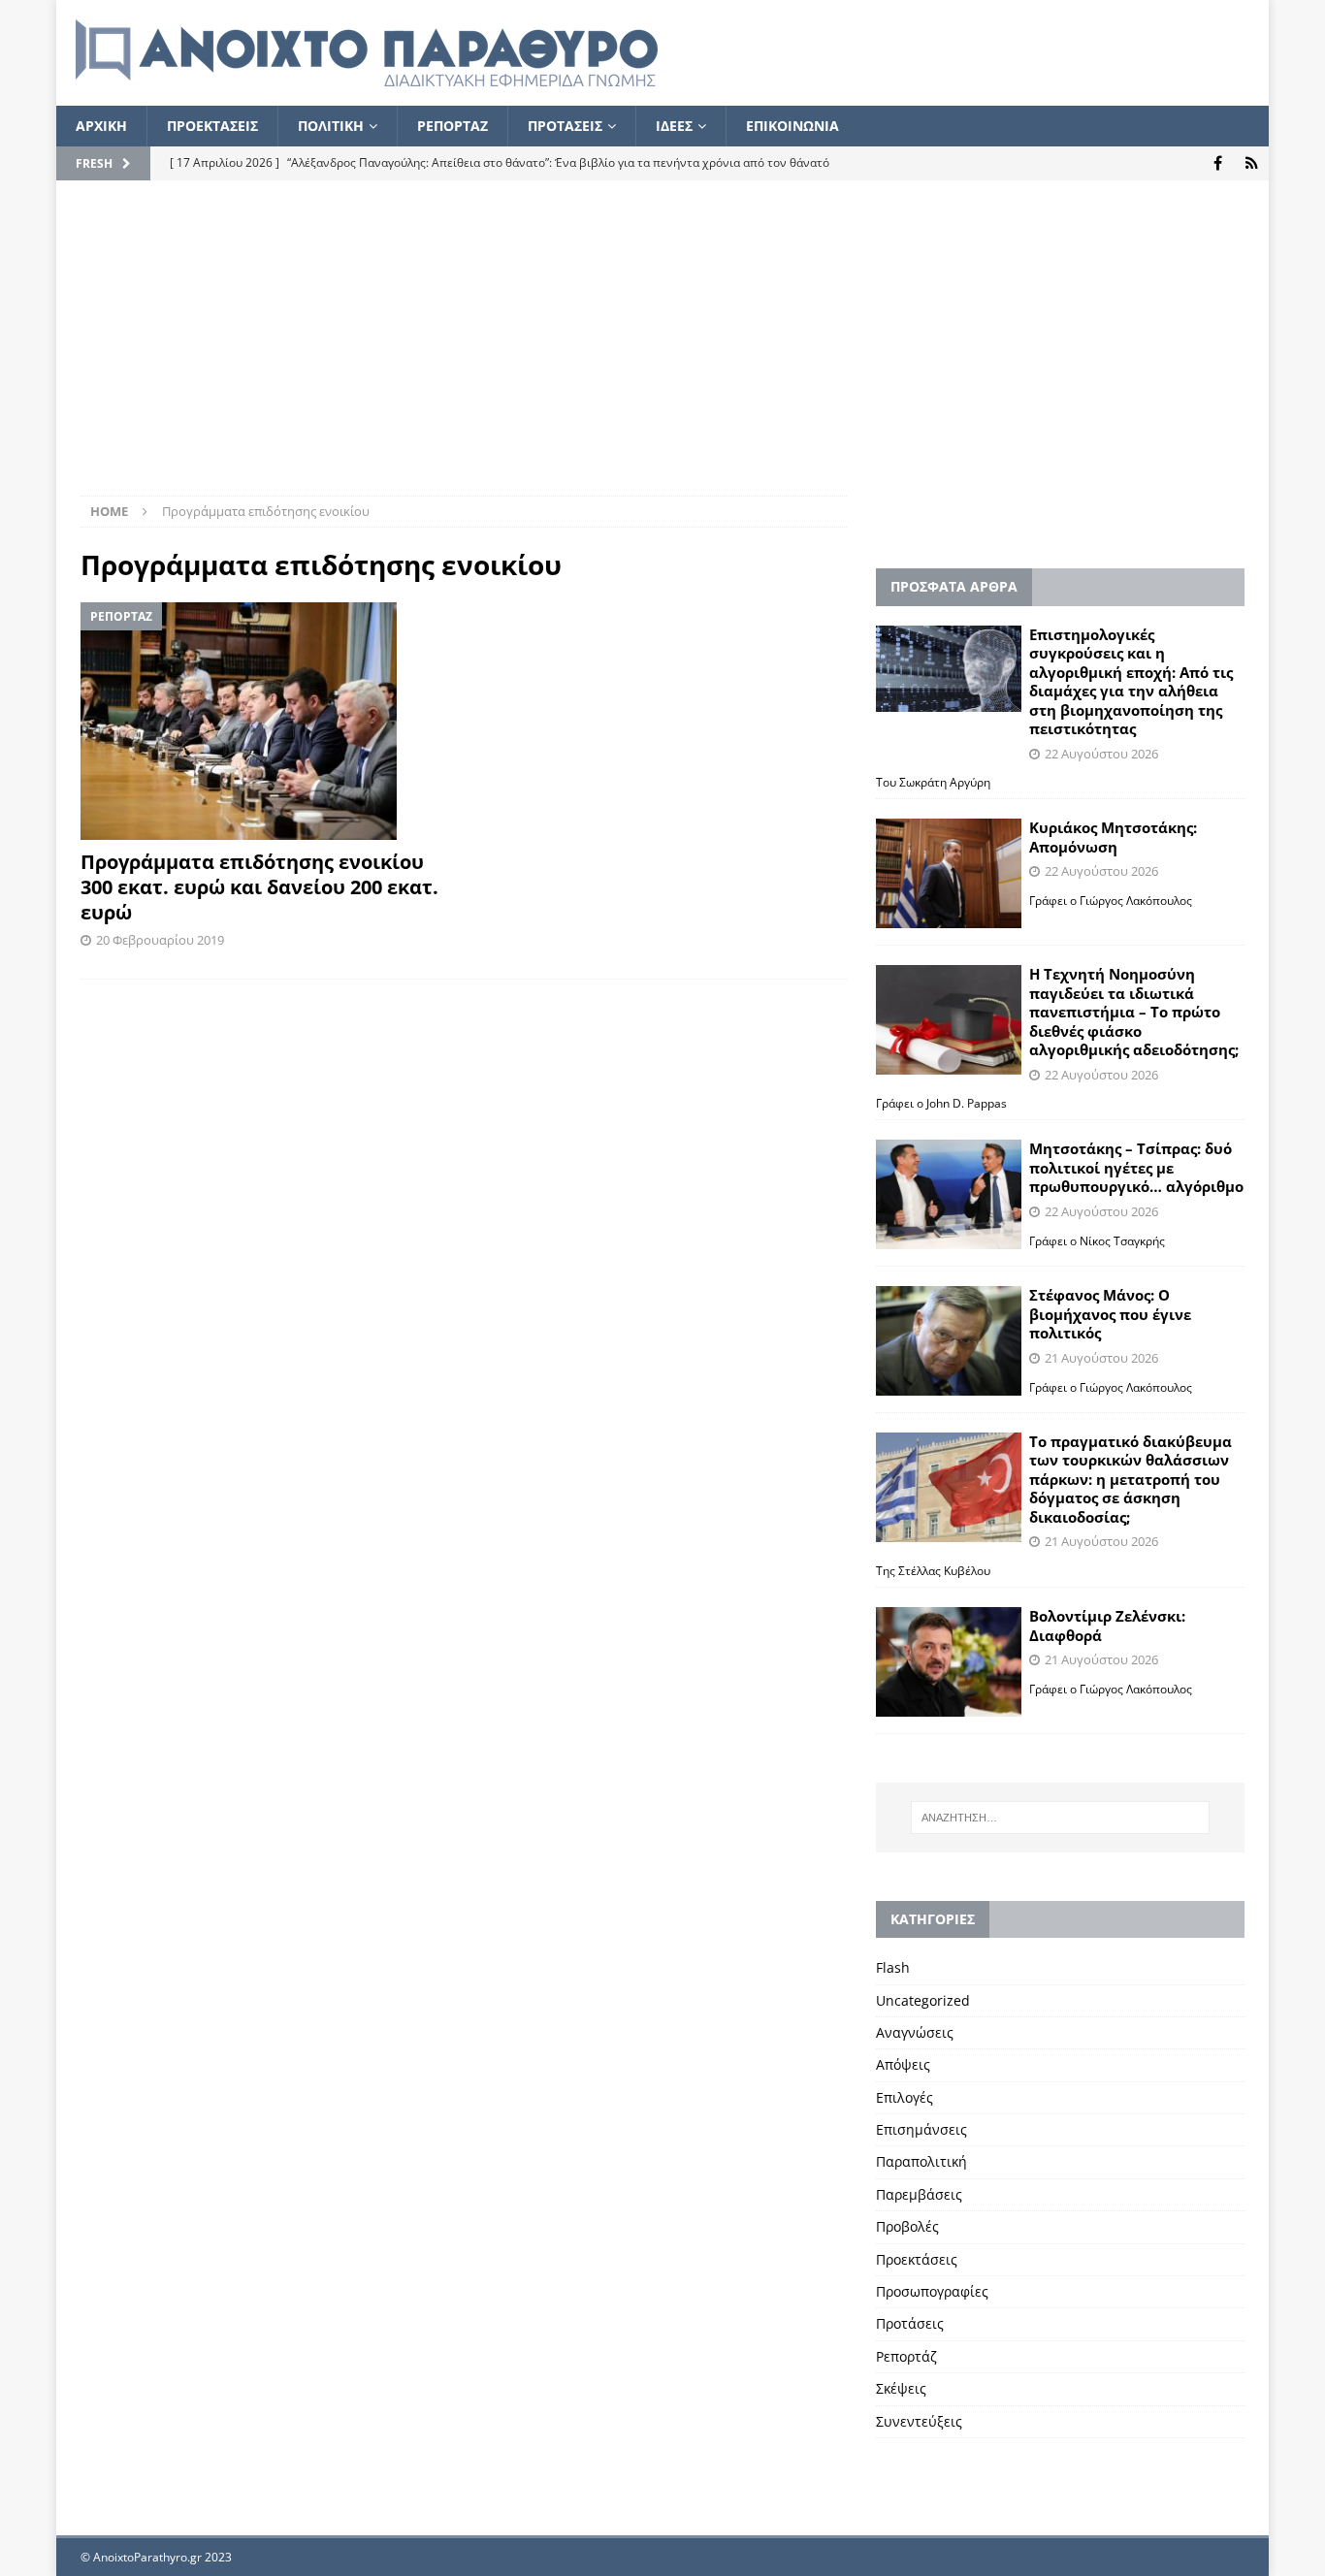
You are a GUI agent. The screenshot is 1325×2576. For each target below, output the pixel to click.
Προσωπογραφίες (932, 2291)
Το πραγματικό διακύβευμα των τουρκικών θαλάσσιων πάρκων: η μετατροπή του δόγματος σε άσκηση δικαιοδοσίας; (1131, 1479)
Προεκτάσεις (917, 2259)
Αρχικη (101, 126)
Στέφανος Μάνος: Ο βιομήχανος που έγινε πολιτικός (1110, 1314)
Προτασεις (565, 126)
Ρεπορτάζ (906, 2356)
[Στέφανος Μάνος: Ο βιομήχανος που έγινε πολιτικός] (949, 1341)
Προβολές (907, 2226)
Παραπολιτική (921, 2161)
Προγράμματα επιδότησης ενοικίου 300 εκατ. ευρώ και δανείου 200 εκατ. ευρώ (259, 887)
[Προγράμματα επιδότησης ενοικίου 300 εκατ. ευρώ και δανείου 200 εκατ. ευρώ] (265, 721)
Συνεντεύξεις (919, 2421)
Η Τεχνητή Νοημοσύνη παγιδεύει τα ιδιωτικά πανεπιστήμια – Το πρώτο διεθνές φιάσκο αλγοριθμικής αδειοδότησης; (1134, 1012)
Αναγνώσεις (915, 2032)
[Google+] (1252, 163)
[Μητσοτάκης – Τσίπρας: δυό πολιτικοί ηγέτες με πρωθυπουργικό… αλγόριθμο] (949, 1194)
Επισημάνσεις (921, 2129)
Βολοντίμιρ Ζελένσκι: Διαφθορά (1107, 1626)
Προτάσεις (910, 2323)
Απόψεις (903, 2064)
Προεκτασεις (212, 126)
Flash (893, 1967)
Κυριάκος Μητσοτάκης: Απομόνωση (1113, 837)
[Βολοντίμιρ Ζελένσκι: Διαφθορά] (949, 1662)
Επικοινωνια (792, 126)
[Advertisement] (662, 350)
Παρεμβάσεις (919, 2194)
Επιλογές (905, 2097)
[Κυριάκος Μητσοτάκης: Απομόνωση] (949, 873)
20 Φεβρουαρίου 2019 (160, 940)
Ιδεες (674, 126)
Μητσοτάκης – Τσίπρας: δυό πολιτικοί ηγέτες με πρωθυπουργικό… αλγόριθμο (1136, 1167)
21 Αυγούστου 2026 (1101, 1358)
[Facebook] (1218, 163)
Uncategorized (923, 2000)
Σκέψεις (901, 2388)
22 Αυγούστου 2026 (1101, 754)
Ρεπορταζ (452, 126)
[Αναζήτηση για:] (1060, 1818)
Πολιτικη (331, 126)
